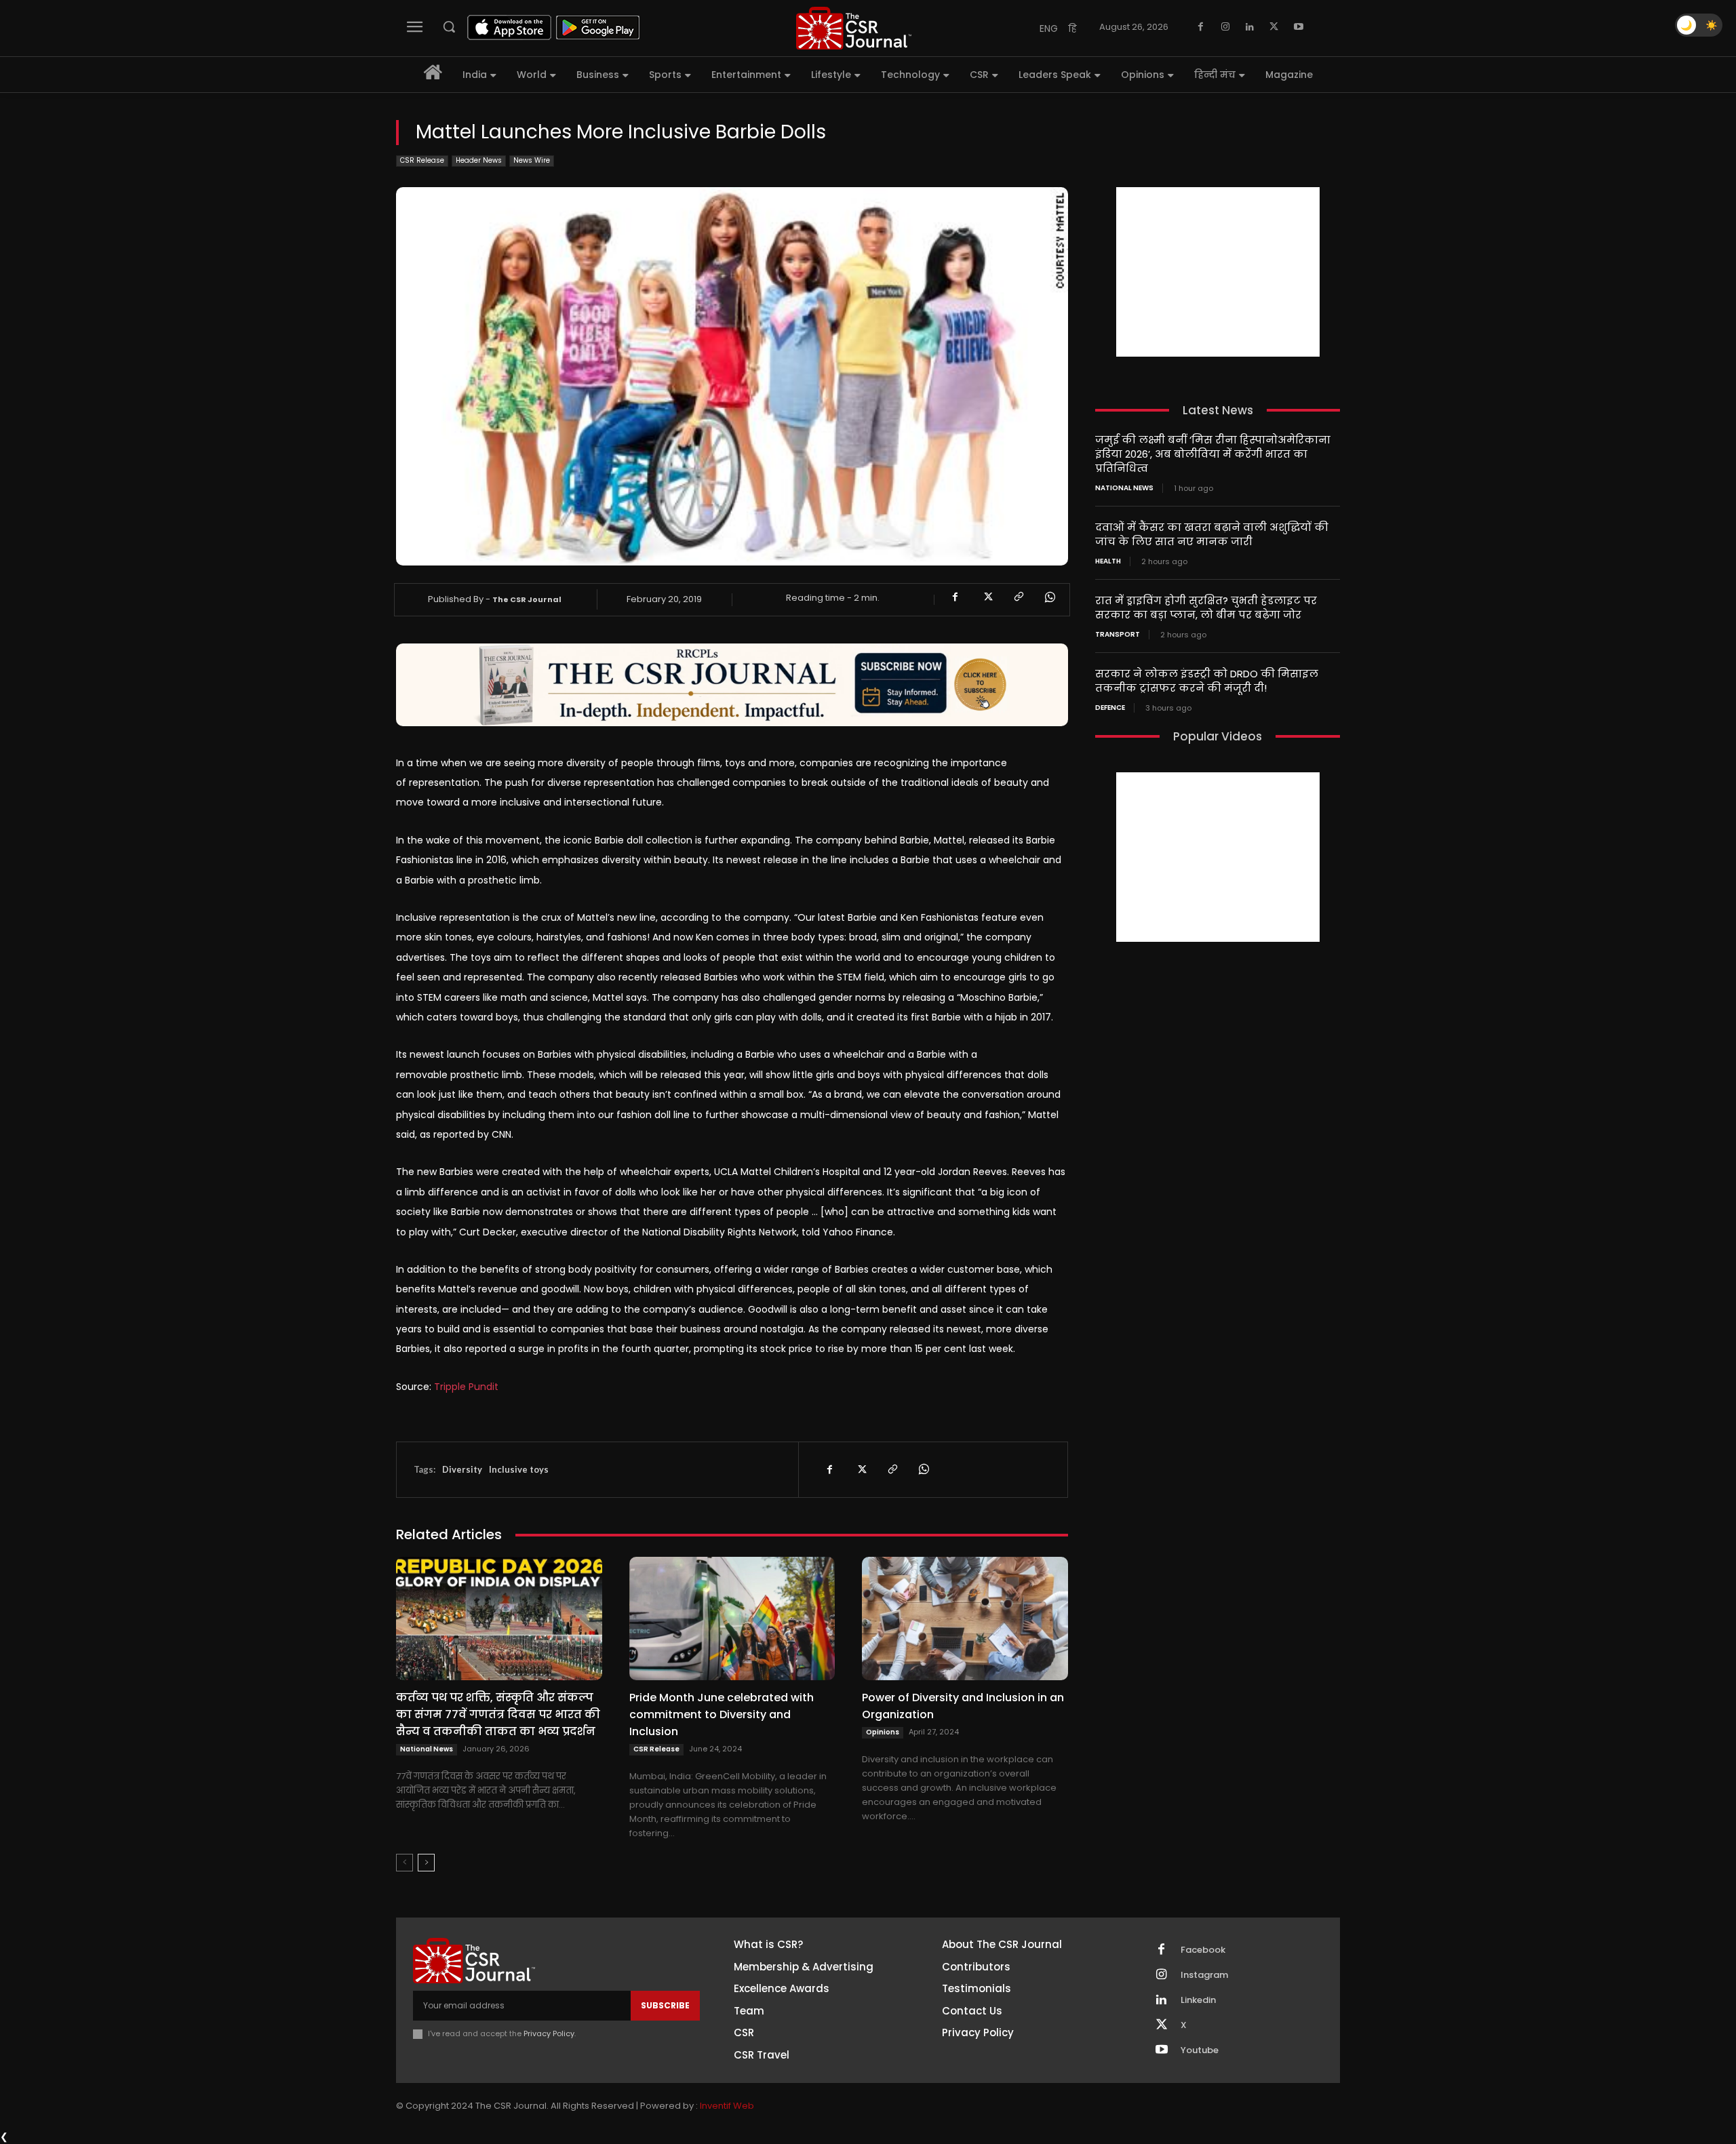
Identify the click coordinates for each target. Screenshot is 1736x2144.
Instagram (1204, 1975)
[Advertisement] (1218, 272)
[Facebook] (1201, 27)
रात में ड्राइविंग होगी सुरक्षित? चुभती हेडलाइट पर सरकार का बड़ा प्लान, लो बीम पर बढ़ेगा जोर (1206, 608)
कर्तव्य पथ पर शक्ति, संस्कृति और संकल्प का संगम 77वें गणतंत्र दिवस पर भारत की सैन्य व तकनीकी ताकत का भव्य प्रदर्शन (498, 1714)
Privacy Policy (549, 2033)
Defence (1110, 708)
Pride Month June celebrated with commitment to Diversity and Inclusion (722, 1714)
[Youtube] (1299, 27)
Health (1108, 561)
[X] (1274, 27)
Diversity (462, 1469)
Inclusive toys (519, 1469)
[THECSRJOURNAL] (854, 28)
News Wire (532, 160)
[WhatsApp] (1049, 597)
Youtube (1200, 2050)
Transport (1118, 635)
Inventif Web (727, 2106)
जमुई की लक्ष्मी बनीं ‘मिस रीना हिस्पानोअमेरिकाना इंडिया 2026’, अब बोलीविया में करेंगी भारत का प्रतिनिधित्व (1213, 454)
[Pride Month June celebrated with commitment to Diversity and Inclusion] (732, 1619)
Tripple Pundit (466, 1387)
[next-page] (426, 1863)
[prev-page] (405, 1863)
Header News (479, 160)
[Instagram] (1225, 27)
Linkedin (1198, 2000)
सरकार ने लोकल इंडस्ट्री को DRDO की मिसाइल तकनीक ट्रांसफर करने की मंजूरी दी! (1207, 681)
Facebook (1203, 1950)
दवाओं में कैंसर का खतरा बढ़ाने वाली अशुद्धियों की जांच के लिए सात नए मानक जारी (1212, 534)
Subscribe (665, 2005)
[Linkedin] (1250, 27)
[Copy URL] (1018, 597)
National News (427, 1749)
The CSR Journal (527, 599)
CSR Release (422, 160)
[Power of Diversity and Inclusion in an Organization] (965, 1619)
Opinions (883, 1732)
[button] (449, 26)
